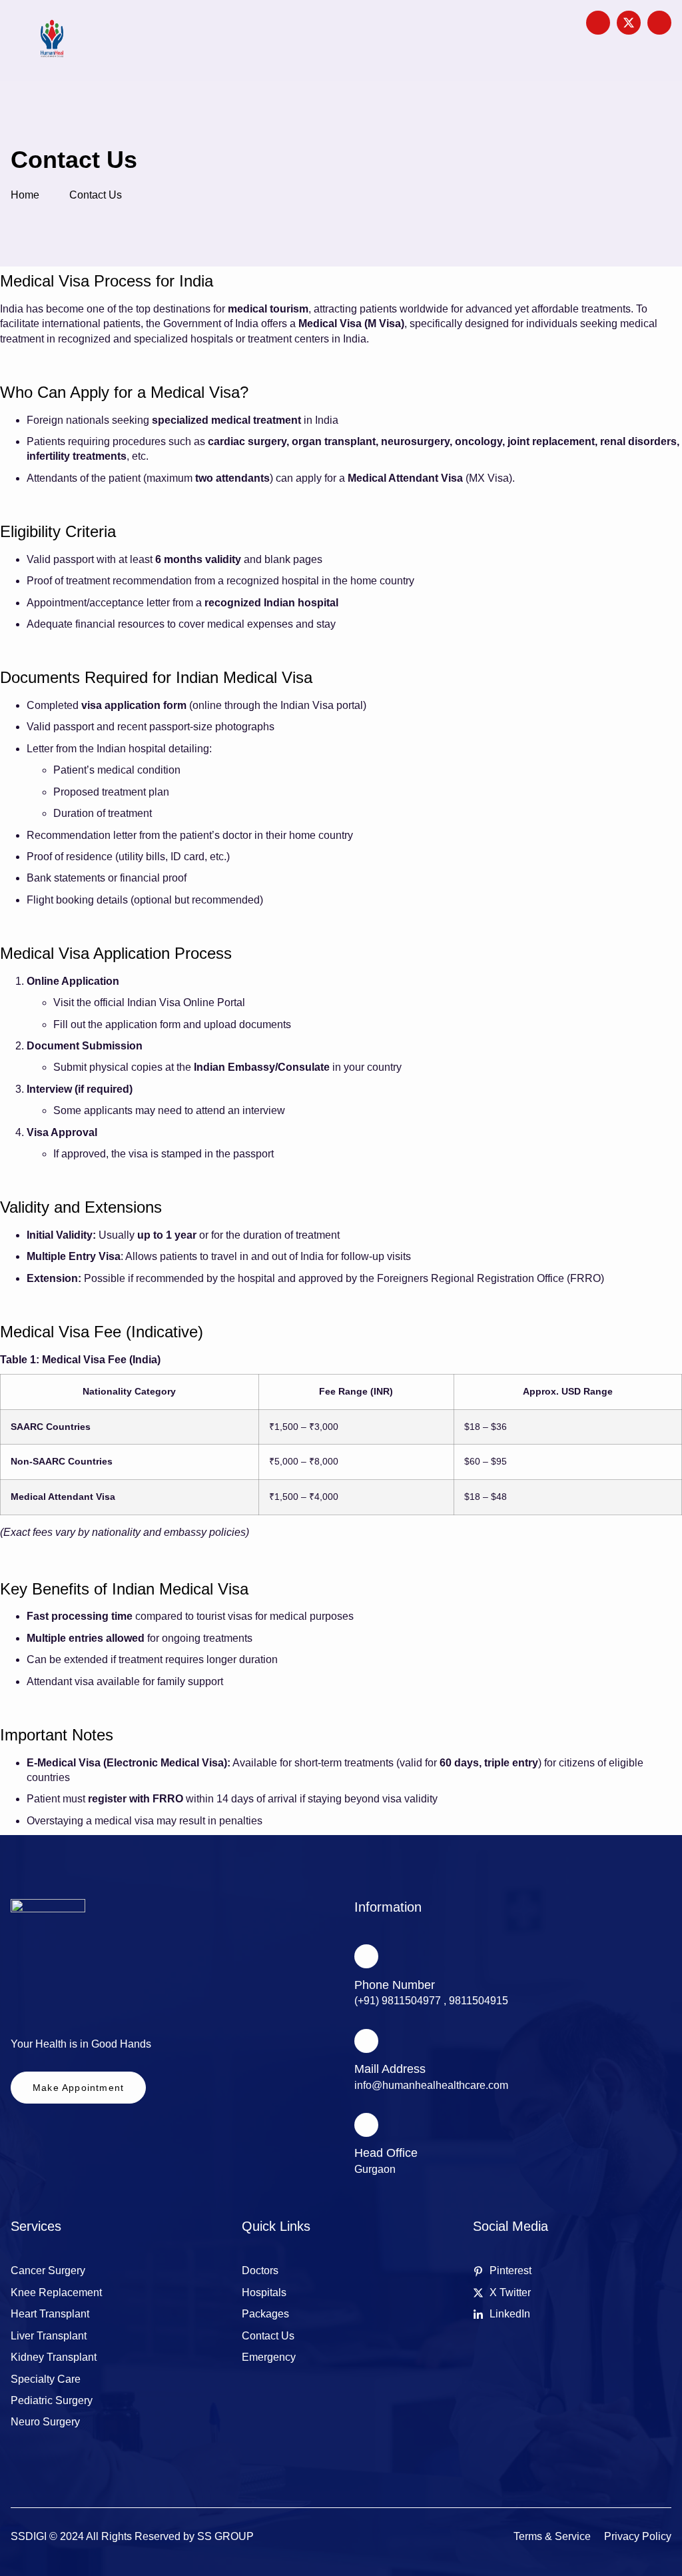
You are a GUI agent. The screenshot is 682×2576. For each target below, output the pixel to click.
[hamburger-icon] (526, 41)
